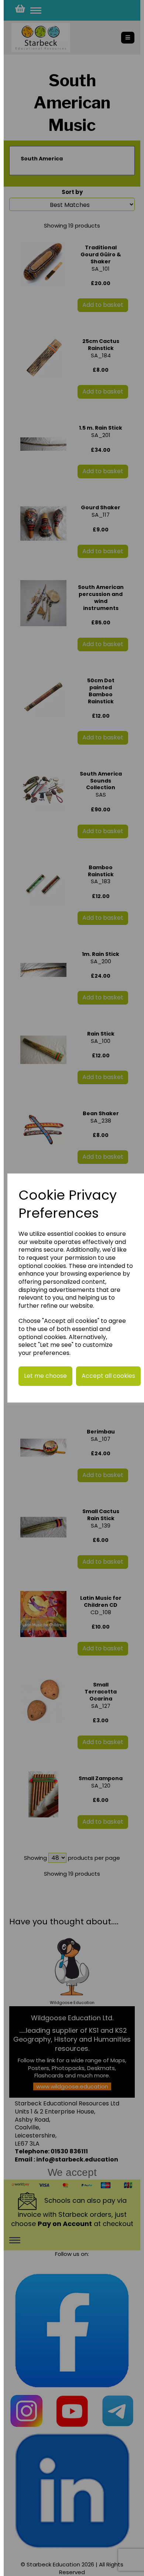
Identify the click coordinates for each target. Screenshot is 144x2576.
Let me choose (45, 1376)
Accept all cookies (108, 1376)
